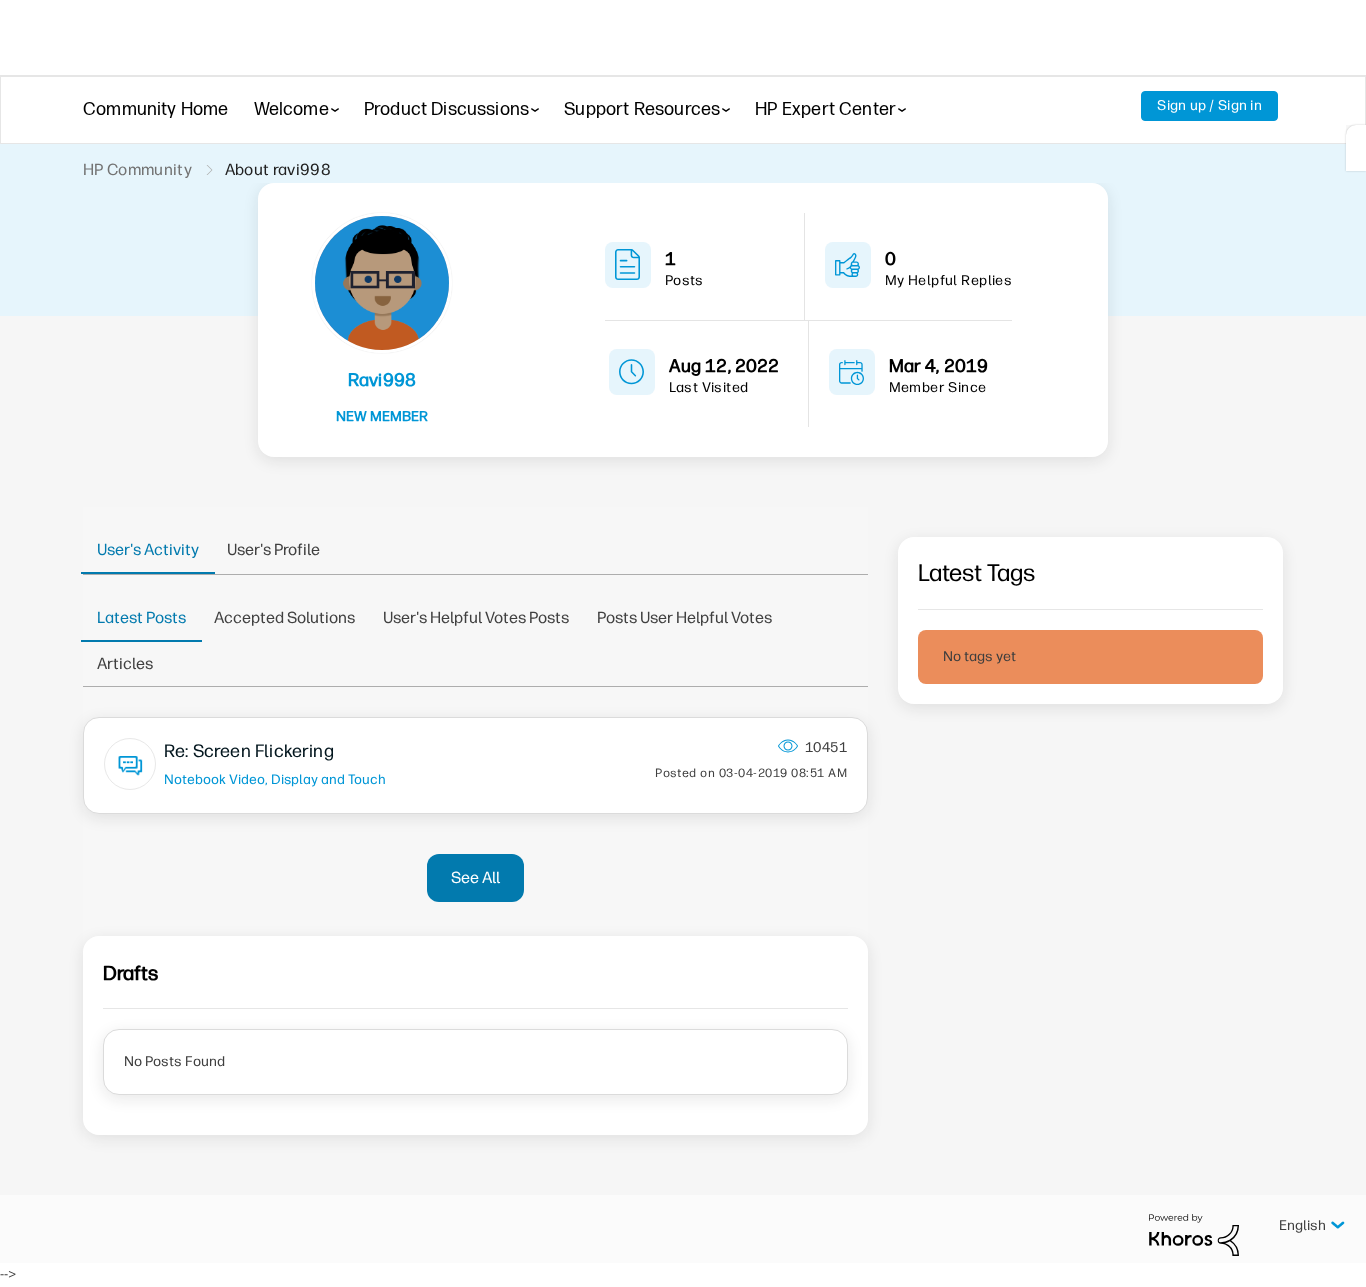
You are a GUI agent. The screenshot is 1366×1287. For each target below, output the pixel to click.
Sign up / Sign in (1209, 105)
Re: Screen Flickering (249, 751)
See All (475, 877)
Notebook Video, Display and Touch (275, 779)
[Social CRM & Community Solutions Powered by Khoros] (1194, 1234)
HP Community (137, 169)
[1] (1356, 148)
